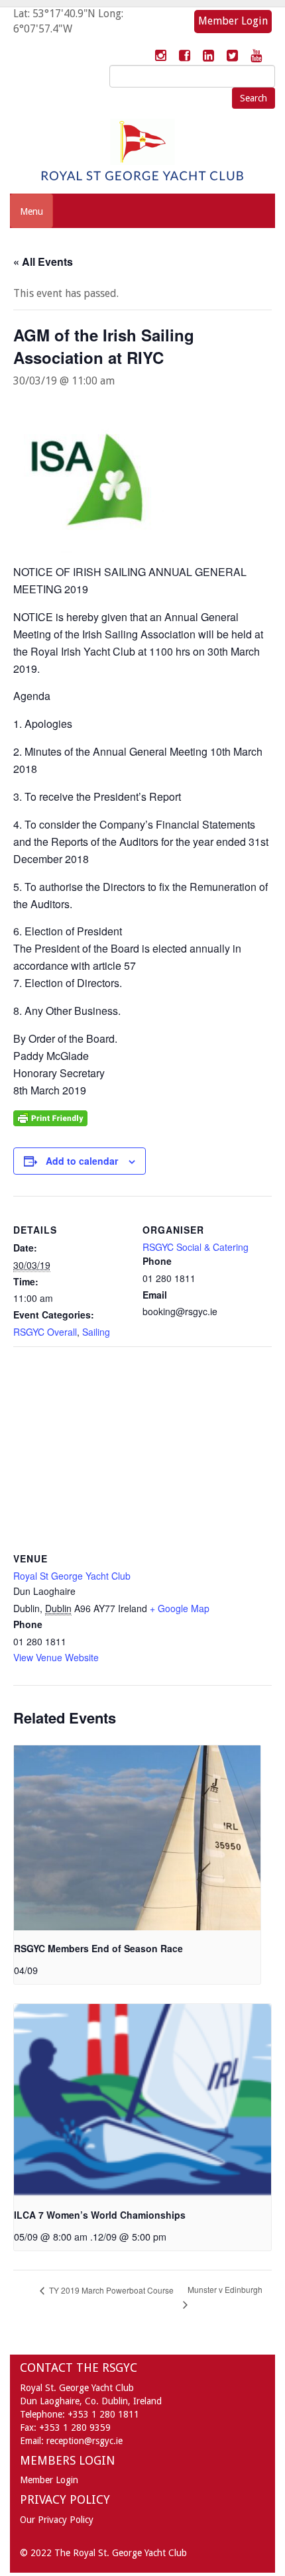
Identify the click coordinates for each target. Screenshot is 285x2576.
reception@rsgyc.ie (85, 2441)
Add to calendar (82, 1161)
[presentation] (137, 1838)
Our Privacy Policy (57, 2520)
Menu (31, 211)
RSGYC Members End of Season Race (98, 1948)
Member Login (233, 21)
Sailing (96, 1332)
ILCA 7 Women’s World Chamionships (100, 2215)
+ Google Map (180, 1608)
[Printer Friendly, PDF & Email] (50, 1117)
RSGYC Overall (45, 1332)
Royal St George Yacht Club (72, 1576)
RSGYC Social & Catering (196, 1247)
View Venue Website (56, 1657)
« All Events (43, 262)
